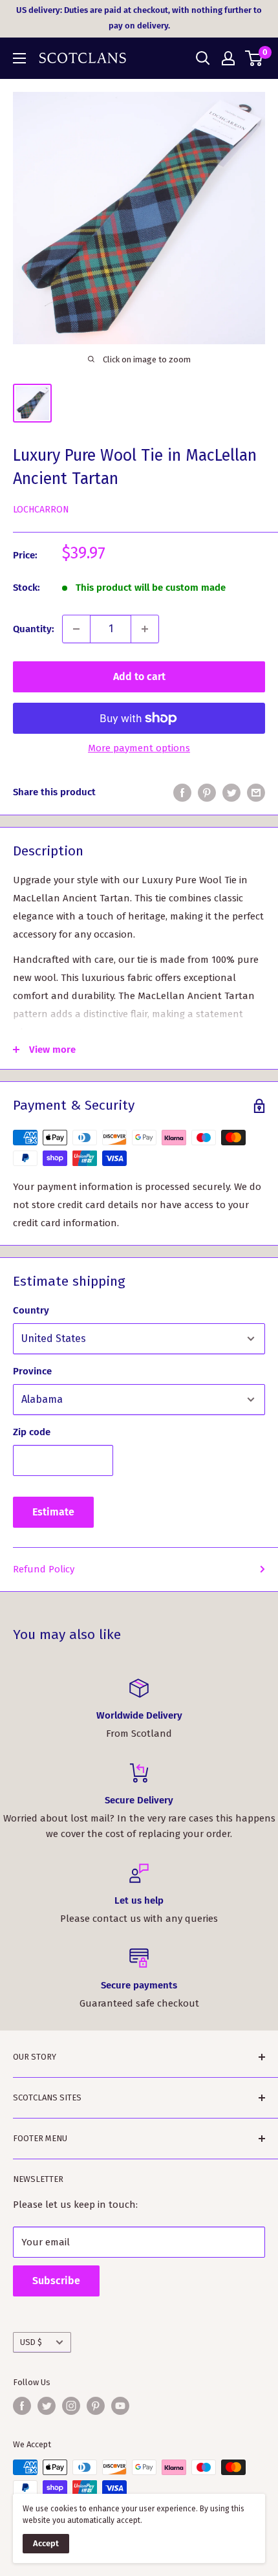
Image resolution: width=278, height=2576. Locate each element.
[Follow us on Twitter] (47, 2406)
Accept (46, 2543)
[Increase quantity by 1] (145, 629)
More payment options (139, 748)
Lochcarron (41, 510)
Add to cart (139, 677)
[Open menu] (19, 58)
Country (31, 1310)
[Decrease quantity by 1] (76, 629)
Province (32, 1371)
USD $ (31, 2342)
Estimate (53, 1512)
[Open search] (203, 58)
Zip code (32, 1432)
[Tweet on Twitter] (231, 792)
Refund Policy (44, 1569)
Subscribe (56, 2281)
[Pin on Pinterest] (207, 792)
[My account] (228, 58)
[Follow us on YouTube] (120, 2406)
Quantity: (34, 629)
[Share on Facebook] (182, 792)
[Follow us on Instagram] (71, 2406)
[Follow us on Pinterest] (96, 2406)
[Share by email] (256, 792)
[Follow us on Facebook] (22, 2406)
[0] (254, 58)
